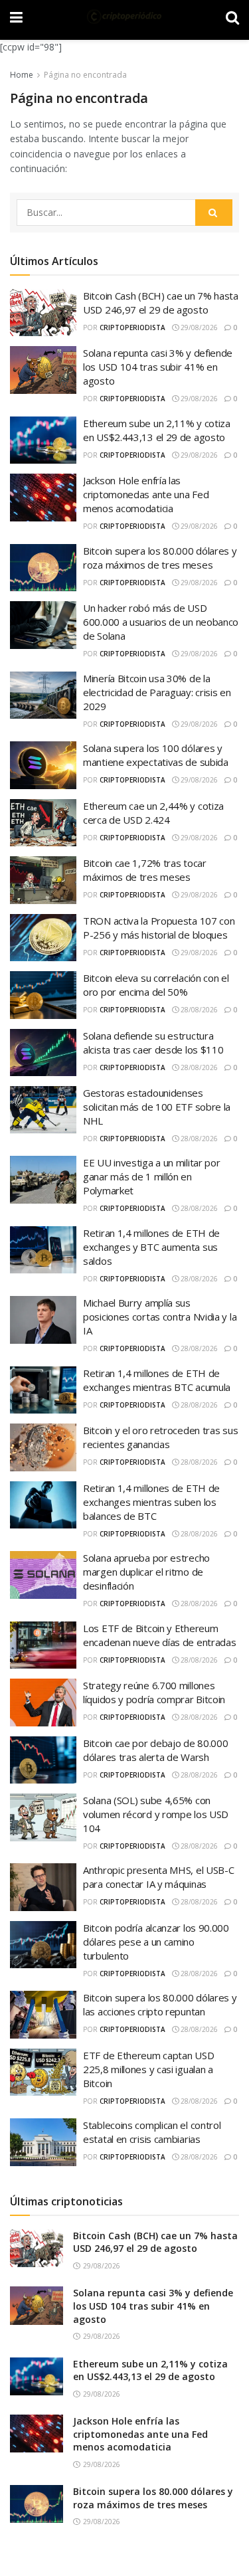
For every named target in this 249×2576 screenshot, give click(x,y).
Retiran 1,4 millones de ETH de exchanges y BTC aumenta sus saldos (151, 1247)
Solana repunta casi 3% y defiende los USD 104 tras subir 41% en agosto (158, 367)
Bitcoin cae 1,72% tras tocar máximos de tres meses (145, 870)
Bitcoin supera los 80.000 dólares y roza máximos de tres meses (160, 558)
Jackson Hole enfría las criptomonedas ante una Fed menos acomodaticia (146, 494)
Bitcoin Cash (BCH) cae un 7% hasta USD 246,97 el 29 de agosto (161, 303)
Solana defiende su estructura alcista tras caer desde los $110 (153, 1043)
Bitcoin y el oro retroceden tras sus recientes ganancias (160, 1437)
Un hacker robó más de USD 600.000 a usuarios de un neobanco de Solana (161, 622)
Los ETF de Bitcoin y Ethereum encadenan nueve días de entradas (159, 1635)
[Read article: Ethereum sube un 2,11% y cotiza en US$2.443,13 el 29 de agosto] (37, 2376)
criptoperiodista (132, 327)
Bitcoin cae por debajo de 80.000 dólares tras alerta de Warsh (155, 1750)
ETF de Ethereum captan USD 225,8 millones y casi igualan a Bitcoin (148, 2069)
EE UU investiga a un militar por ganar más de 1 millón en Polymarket (151, 1176)
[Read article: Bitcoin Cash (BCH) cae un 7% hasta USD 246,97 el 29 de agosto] (37, 2248)
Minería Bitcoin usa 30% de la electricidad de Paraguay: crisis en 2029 (157, 692)
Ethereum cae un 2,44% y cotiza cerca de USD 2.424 (153, 813)
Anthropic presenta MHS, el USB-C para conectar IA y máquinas (158, 1877)
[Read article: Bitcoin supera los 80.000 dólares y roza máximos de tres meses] (37, 2504)
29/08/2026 (198, 327)
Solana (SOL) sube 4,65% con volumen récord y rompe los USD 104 (156, 1814)
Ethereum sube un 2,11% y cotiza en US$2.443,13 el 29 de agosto (157, 430)
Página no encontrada (85, 75)
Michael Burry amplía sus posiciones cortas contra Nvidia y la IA (160, 1317)
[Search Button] (214, 213)
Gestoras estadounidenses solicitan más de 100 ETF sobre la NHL (157, 1107)
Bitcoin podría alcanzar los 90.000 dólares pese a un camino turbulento (156, 1942)
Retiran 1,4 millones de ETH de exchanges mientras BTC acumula (157, 1380)
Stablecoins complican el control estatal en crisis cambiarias (152, 2132)
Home (22, 75)
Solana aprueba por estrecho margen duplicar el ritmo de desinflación (146, 1572)
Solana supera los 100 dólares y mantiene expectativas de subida (156, 755)
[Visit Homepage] (124, 17)
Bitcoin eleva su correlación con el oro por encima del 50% (156, 985)
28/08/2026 (198, 1010)
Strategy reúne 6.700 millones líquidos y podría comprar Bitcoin (154, 1692)
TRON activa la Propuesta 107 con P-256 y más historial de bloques (159, 928)
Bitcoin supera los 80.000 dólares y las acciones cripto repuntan (160, 2004)
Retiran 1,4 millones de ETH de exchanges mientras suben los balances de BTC (151, 1502)
